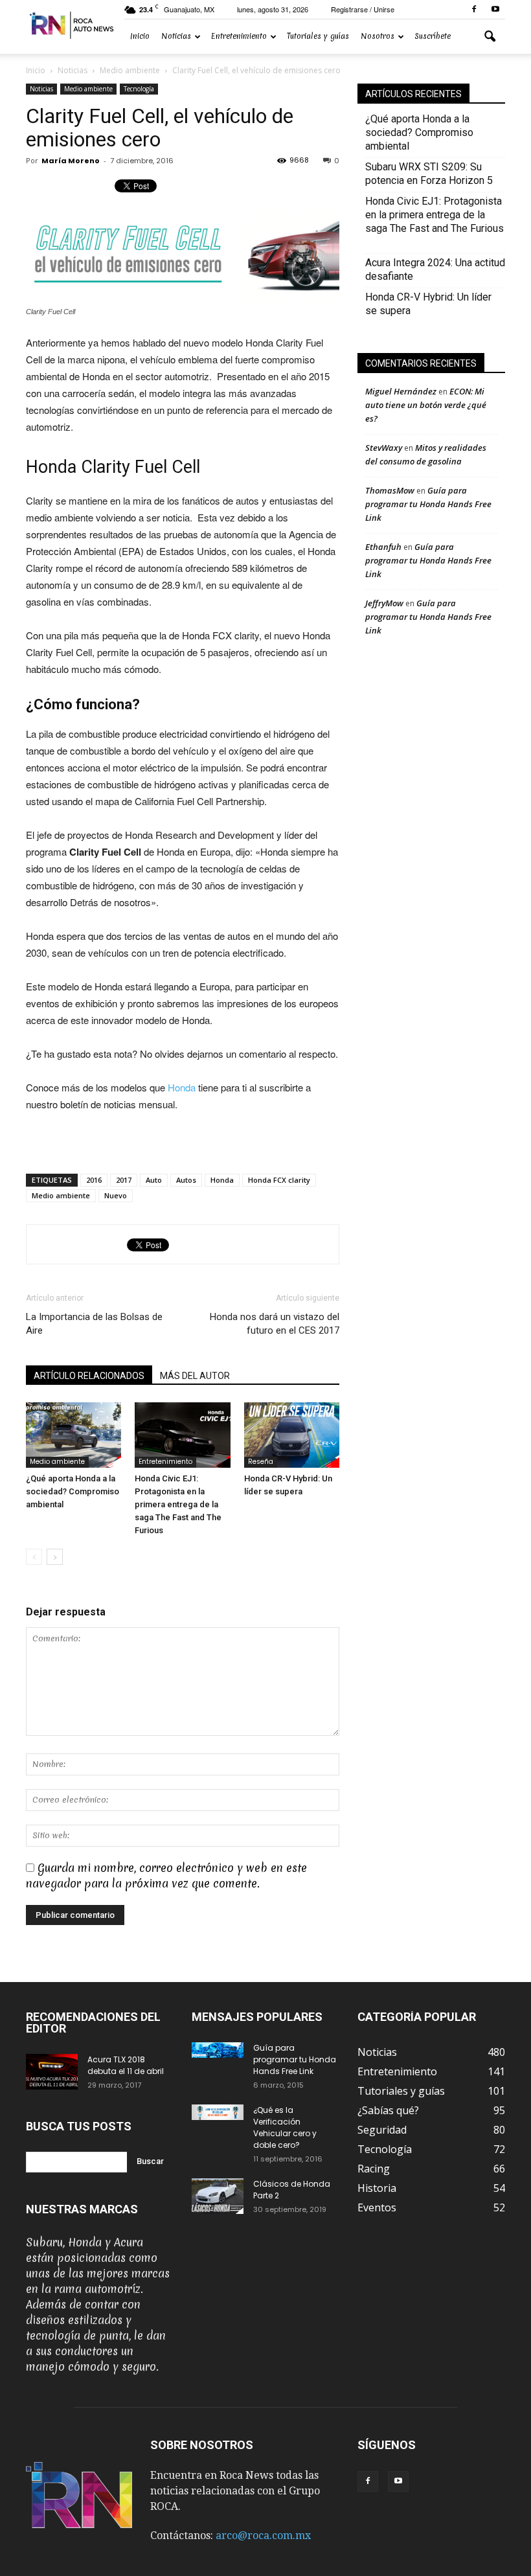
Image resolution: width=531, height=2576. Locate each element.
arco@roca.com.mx (263, 2536)
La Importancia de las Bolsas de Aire (94, 1324)
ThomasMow (390, 490)
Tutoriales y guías (318, 36)
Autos (186, 1180)
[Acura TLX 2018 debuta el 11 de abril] (52, 2072)
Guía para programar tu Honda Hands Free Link (428, 504)
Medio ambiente (88, 89)
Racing (374, 2169)
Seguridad (382, 2130)
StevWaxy (384, 448)
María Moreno (71, 161)
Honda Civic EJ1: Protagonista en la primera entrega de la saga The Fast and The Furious (178, 1504)
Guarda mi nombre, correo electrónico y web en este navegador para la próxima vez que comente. (166, 1875)
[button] (490, 37)
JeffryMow (384, 603)
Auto (154, 1180)
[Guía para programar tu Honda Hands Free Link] (218, 2050)
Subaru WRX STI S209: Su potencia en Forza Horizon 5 (429, 174)
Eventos (377, 2207)
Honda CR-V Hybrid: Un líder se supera (428, 304)
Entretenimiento (239, 36)
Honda (182, 1087)
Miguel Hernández (401, 391)
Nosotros (378, 36)
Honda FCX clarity (279, 1180)
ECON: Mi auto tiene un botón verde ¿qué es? (426, 405)
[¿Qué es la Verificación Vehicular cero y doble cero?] (218, 2113)
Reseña (261, 1462)
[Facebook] (474, 9)
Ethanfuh (383, 547)
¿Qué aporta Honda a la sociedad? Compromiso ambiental (73, 1491)
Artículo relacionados (89, 1376)
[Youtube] (495, 9)
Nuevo (116, 1195)
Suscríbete (433, 36)
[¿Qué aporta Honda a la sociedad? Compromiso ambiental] (73, 1435)
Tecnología (139, 89)
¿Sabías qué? (388, 2110)
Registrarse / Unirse (363, 9)
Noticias (176, 36)
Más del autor (195, 1376)
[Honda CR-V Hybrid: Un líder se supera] (292, 1435)
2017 (124, 1180)
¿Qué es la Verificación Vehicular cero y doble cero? (285, 2127)
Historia (377, 2188)
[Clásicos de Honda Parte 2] (218, 2196)
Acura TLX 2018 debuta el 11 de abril (126, 2065)
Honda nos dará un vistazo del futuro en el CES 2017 (275, 1324)
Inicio (140, 36)
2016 (94, 1180)
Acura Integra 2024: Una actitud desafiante (435, 269)
